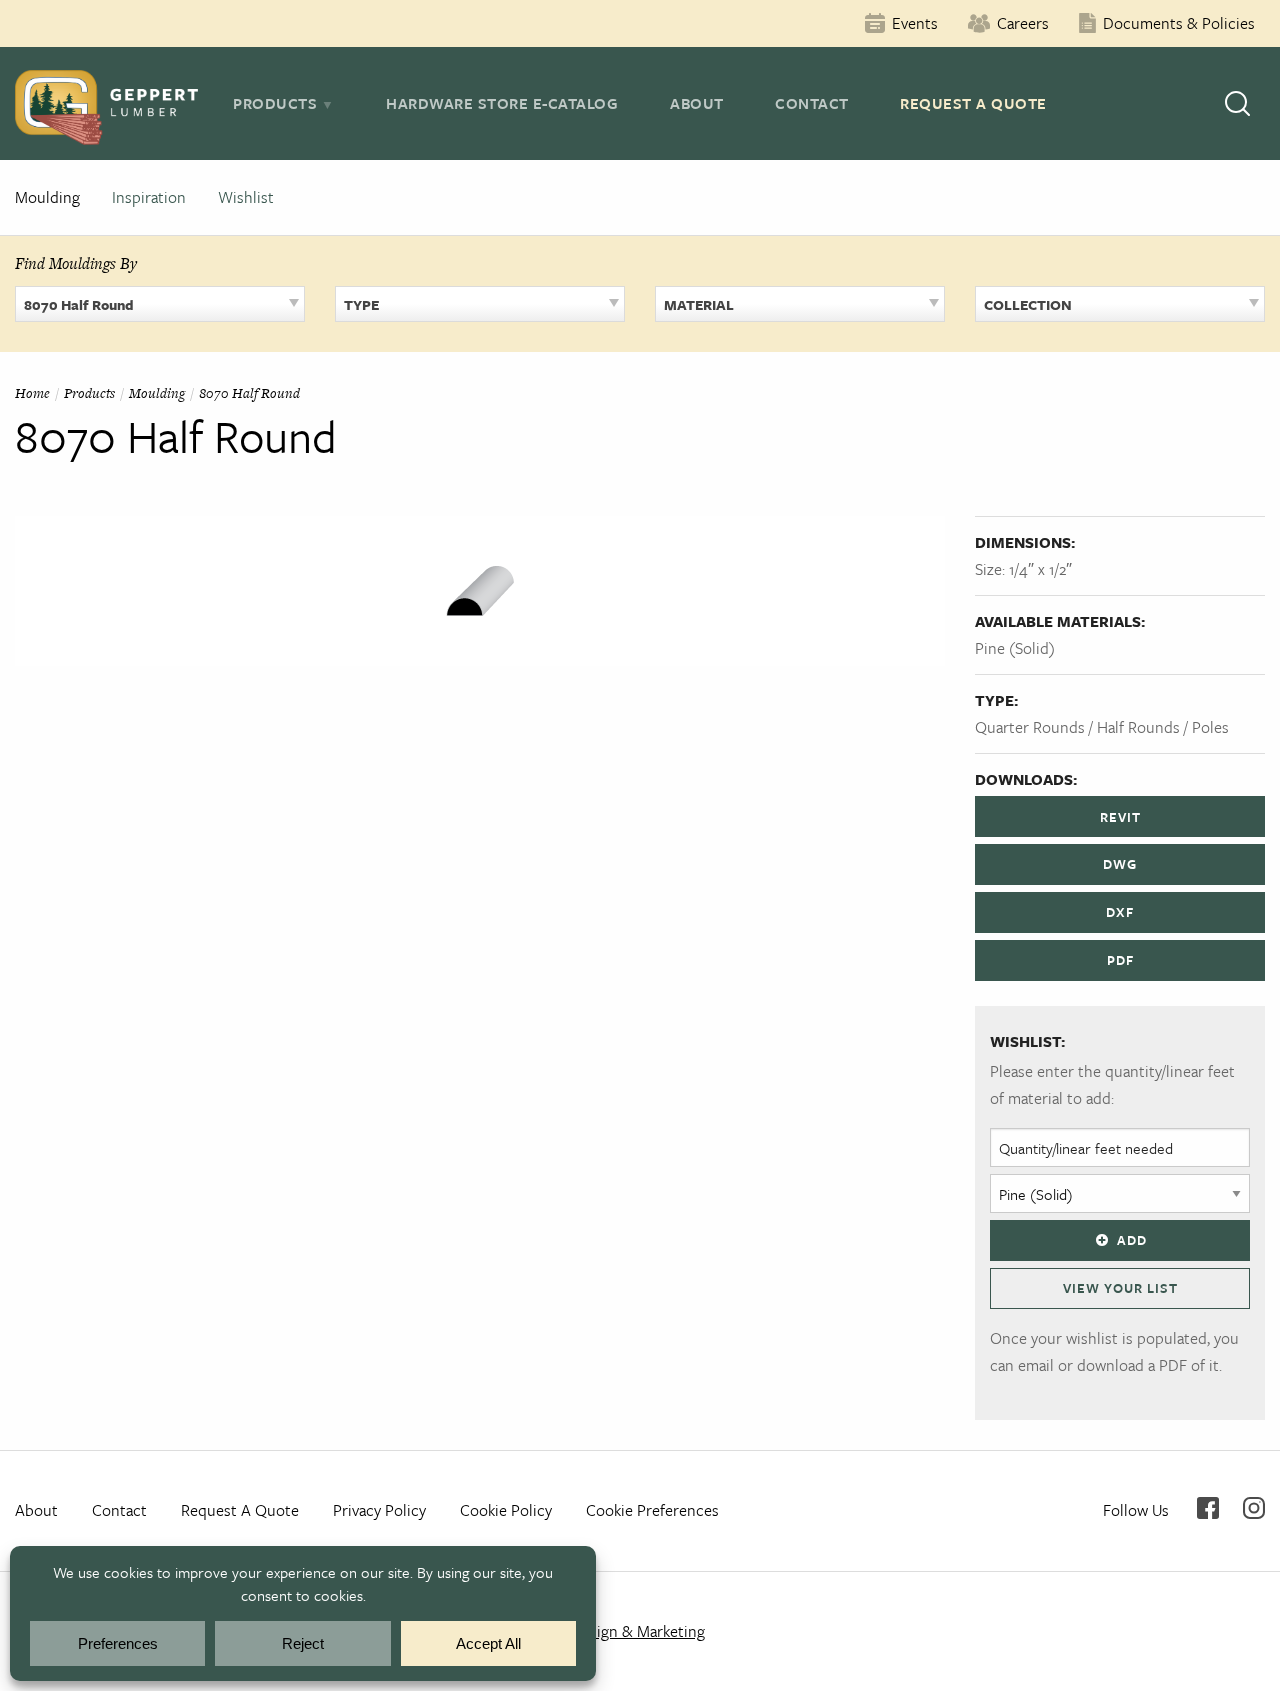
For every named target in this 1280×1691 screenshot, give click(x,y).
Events (915, 23)
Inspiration (149, 197)
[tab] (284, 103)
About (697, 103)
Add (1132, 1240)
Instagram (1254, 1508)
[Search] (1237, 103)
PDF (1120, 960)
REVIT (1120, 817)
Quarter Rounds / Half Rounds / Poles (1102, 727)
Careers (1023, 23)
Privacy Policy (379, 1510)
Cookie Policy (506, 1510)
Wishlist (246, 197)
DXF (1120, 912)
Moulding (47, 197)
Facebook (1208, 1508)
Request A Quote (973, 103)
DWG (1120, 864)
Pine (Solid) (1015, 648)
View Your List (1120, 1288)
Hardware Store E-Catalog (502, 103)
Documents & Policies (1179, 23)
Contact (812, 103)
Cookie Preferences (652, 1510)
